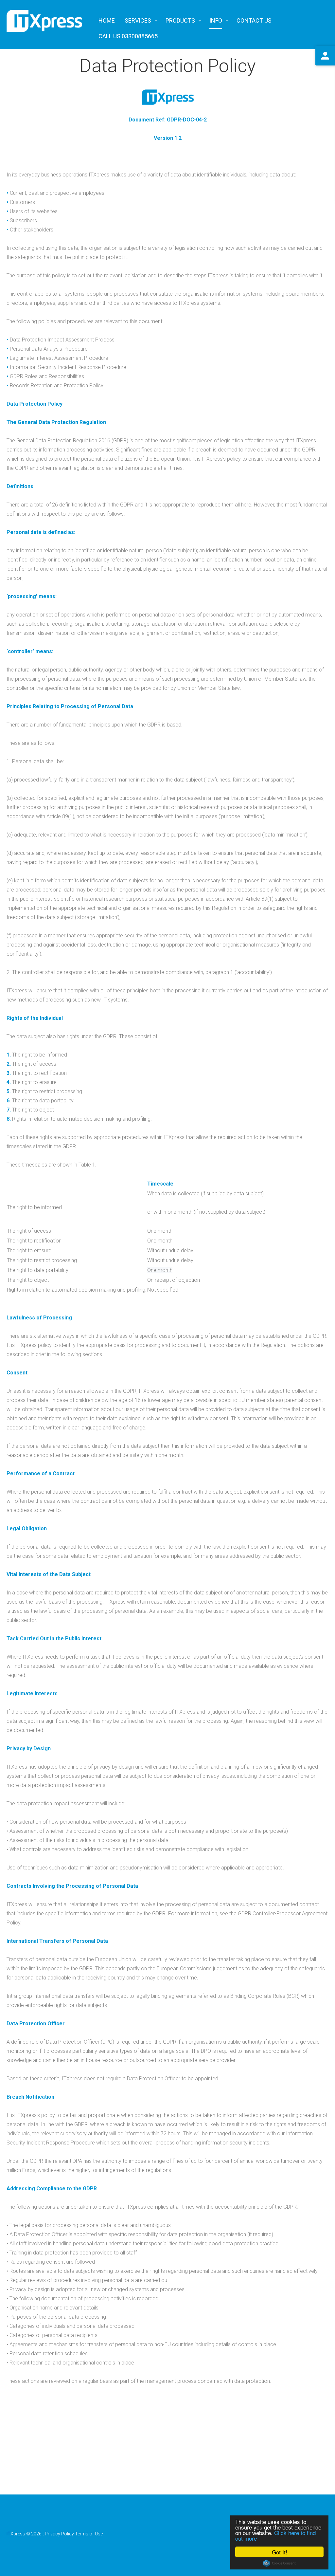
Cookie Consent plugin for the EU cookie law (279, 2563)
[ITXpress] (44, 21)
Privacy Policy (59, 2534)
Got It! (280, 2552)
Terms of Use (89, 2534)
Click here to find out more (275, 2535)
